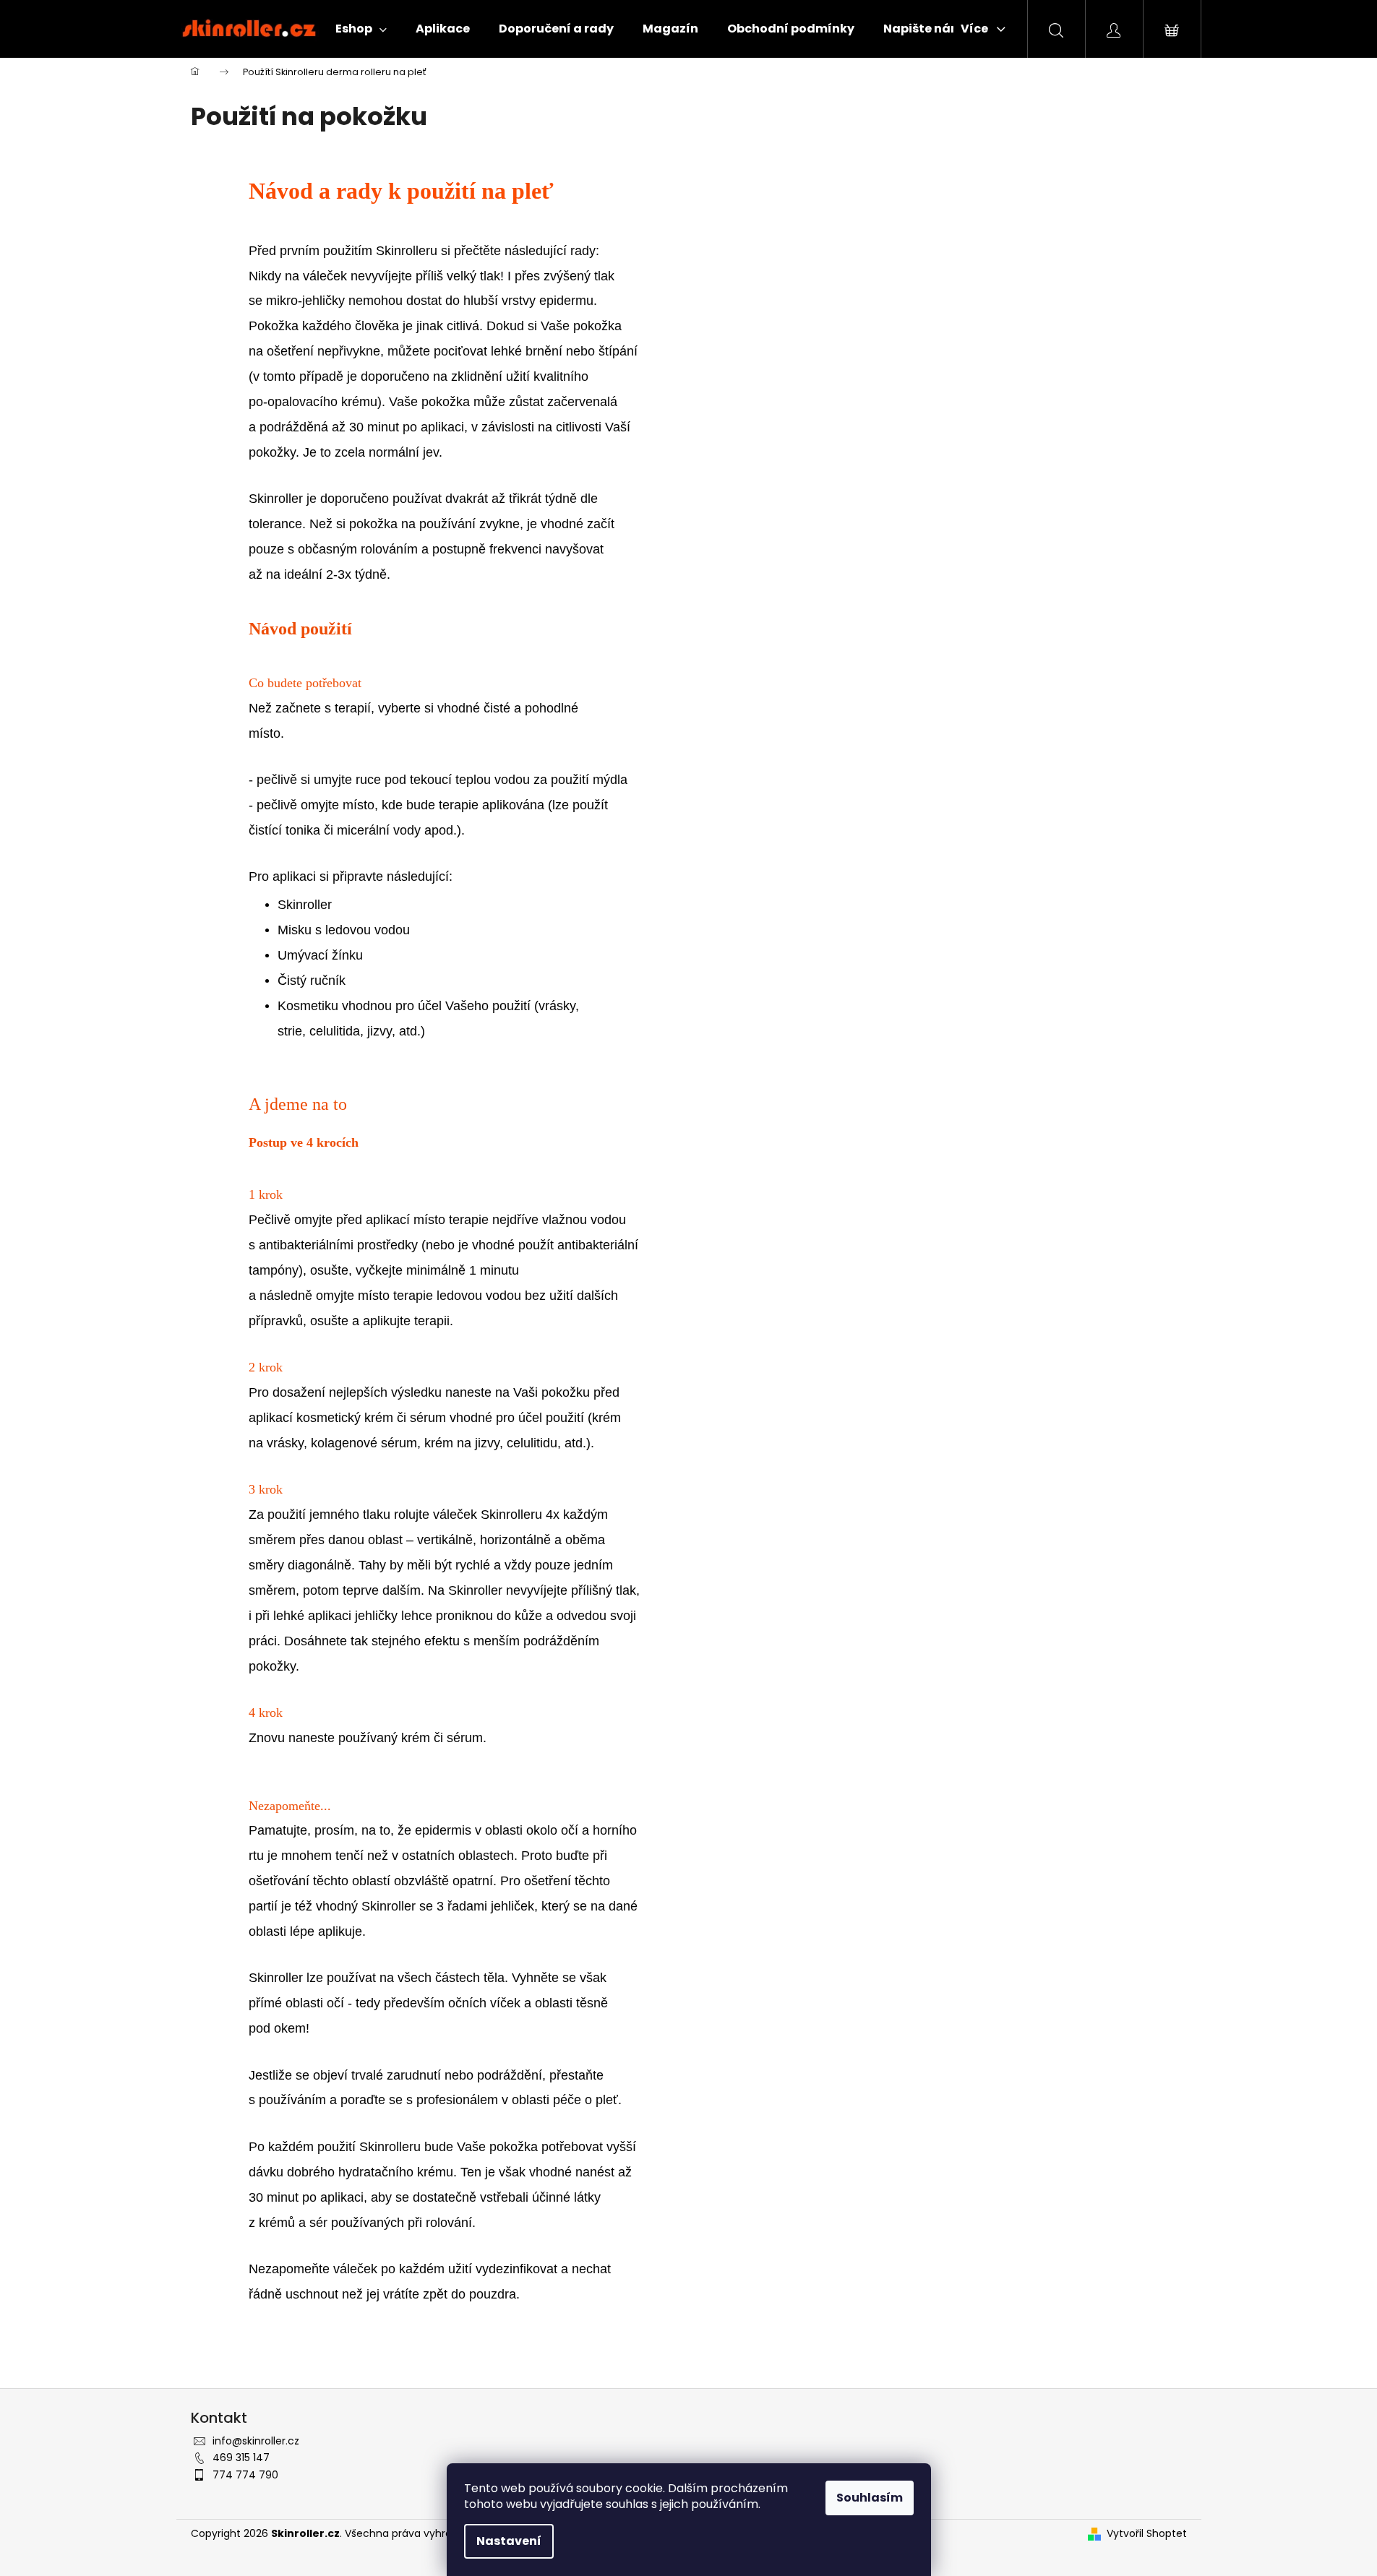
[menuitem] (361, 29)
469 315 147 (241, 2457)
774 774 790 (245, 2475)
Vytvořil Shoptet (1147, 2534)
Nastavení (509, 2541)
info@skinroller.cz (256, 2441)
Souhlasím (870, 2498)
